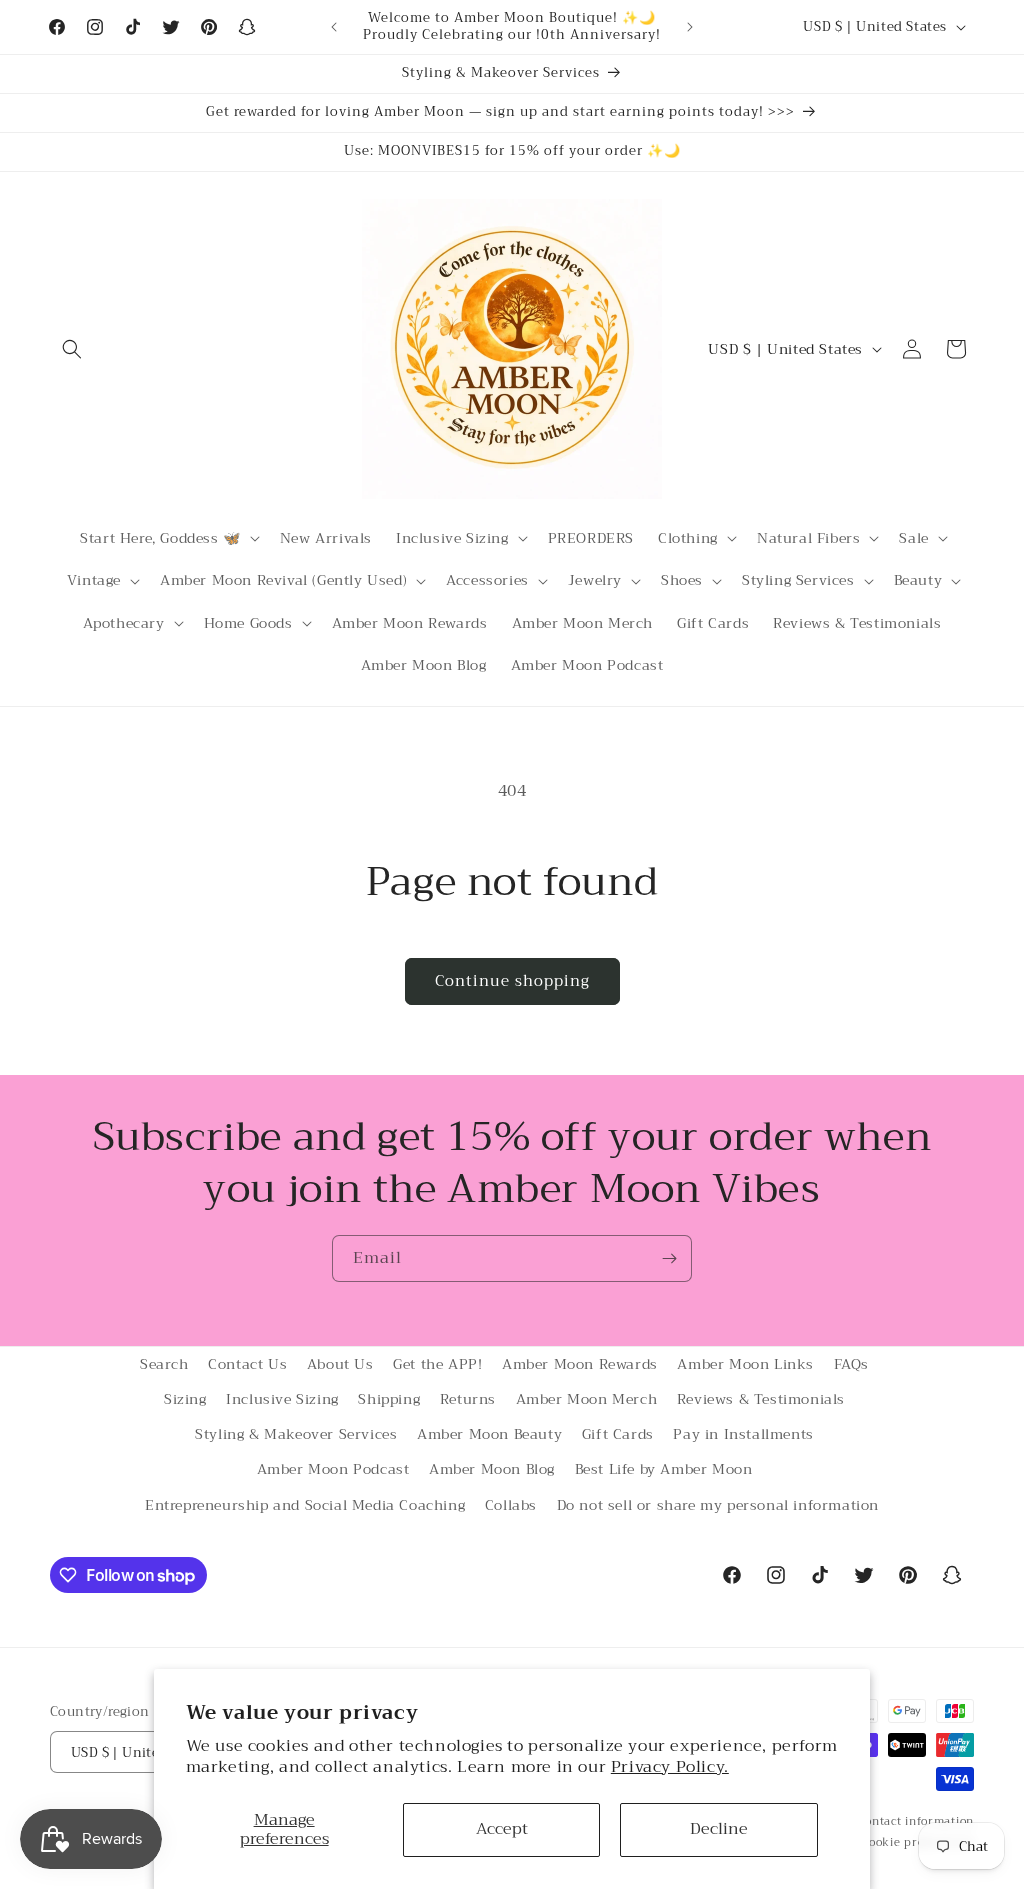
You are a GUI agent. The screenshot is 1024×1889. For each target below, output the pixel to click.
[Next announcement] (690, 27)
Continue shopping (512, 981)
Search (164, 1364)
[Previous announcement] (334, 27)
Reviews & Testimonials (761, 1399)
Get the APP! (437, 1364)
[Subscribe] (669, 1258)
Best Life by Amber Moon (664, 1469)
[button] (72, 349)
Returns (468, 1399)
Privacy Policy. (670, 1767)
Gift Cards (618, 1434)
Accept (502, 1829)
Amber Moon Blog (492, 1469)
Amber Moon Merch (587, 1399)
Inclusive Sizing (282, 1399)
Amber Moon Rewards (580, 1364)
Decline (719, 1829)
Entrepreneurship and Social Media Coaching (305, 1505)
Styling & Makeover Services (296, 1434)
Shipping (389, 1399)
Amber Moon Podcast (333, 1469)
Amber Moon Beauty (489, 1434)
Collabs (511, 1505)
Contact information (916, 1822)
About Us (340, 1364)
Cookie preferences (917, 1843)
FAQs (851, 1364)
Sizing (185, 1399)
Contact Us (247, 1364)
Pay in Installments (743, 1434)
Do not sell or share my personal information (718, 1505)
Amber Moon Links (745, 1364)
